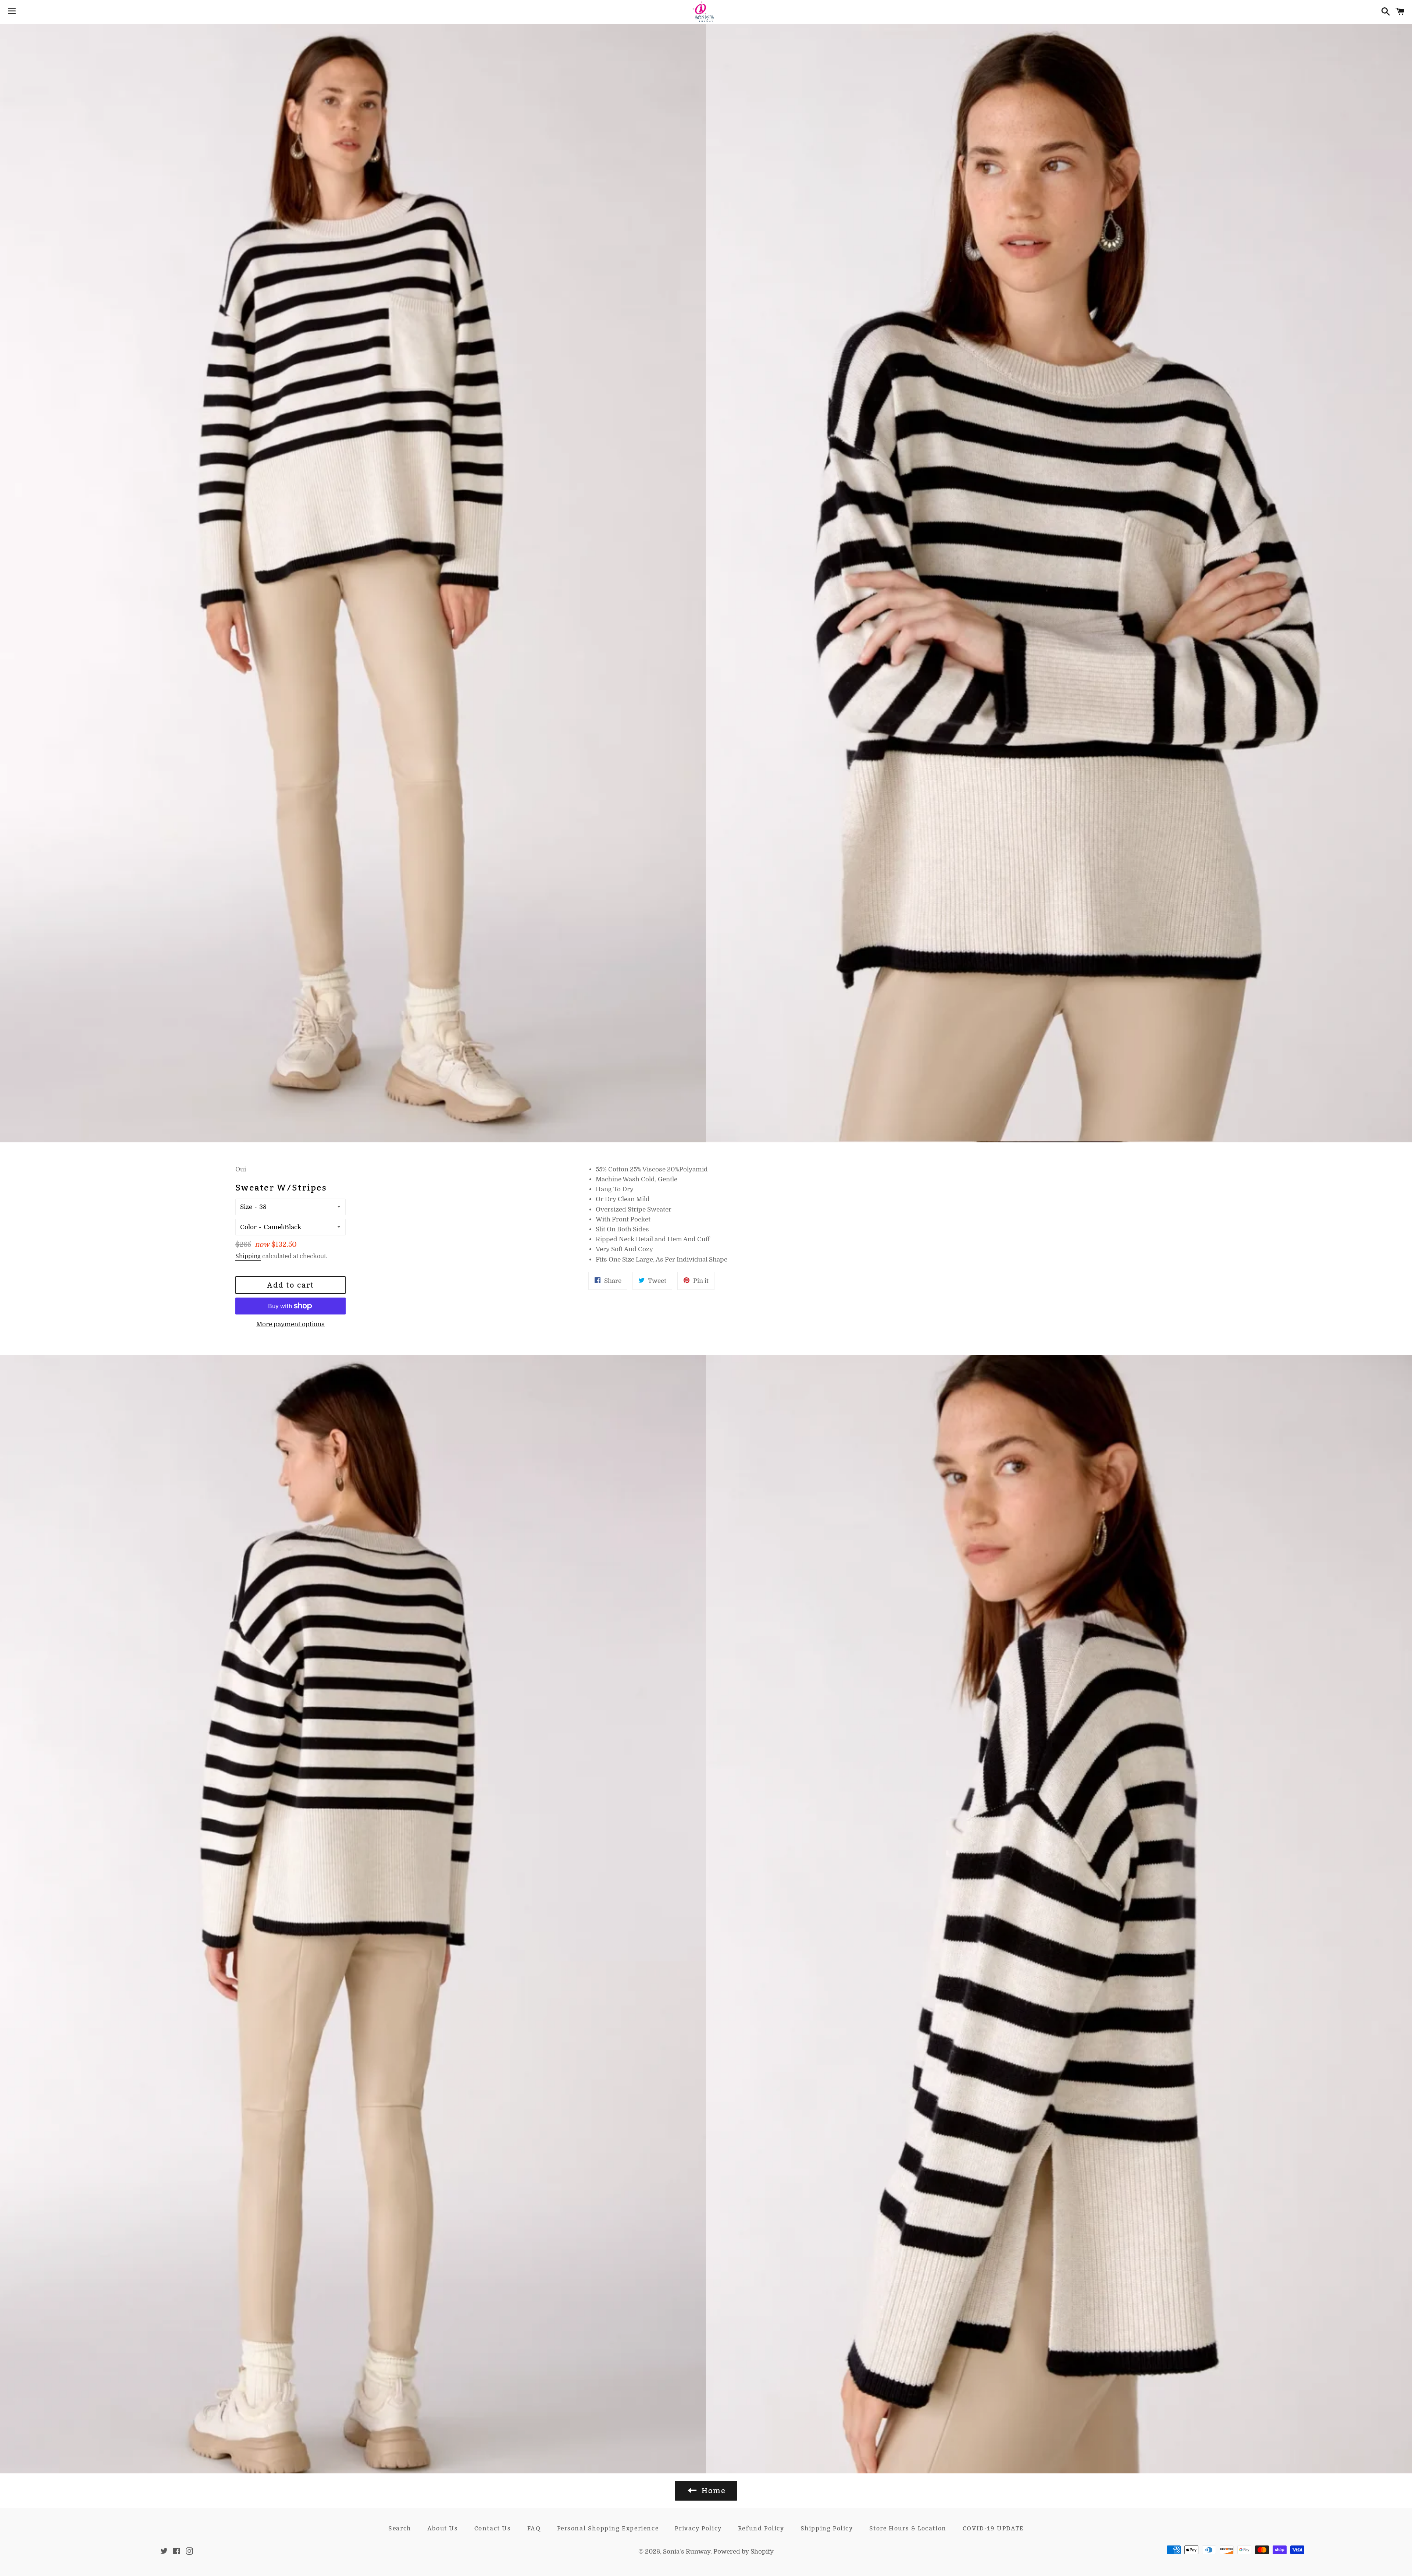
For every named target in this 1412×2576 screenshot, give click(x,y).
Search (400, 2528)
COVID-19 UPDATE (993, 2528)
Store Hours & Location (908, 2528)
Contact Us (493, 2528)
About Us (443, 2528)
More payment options (290, 1324)
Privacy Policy (698, 2528)
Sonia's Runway (687, 2552)
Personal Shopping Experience (608, 2528)
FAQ (534, 2528)
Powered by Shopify (744, 2552)
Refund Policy (761, 2528)
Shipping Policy (827, 2528)
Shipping (248, 1256)
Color (248, 1227)
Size (246, 1207)
